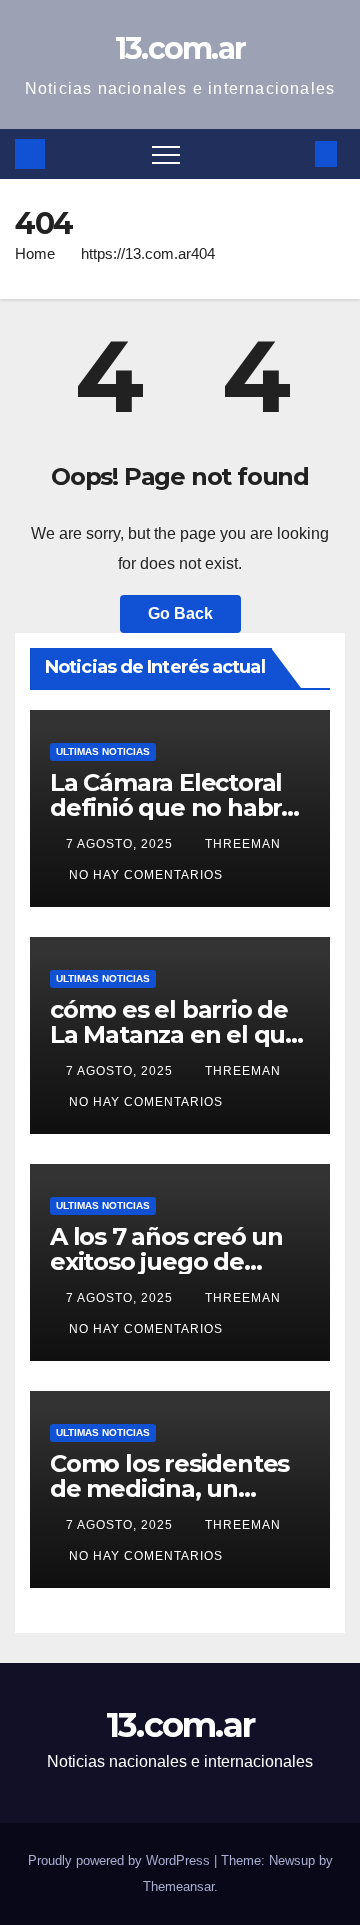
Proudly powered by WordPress (121, 1860)
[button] (293, 153)
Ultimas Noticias (103, 751)
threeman (243, 844)
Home (35, 253)
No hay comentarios (146, 875)
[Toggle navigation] (166, 154)
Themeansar (178, 1886)
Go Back (180, 613)
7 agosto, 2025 (121, 844)
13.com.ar (180, 48)
